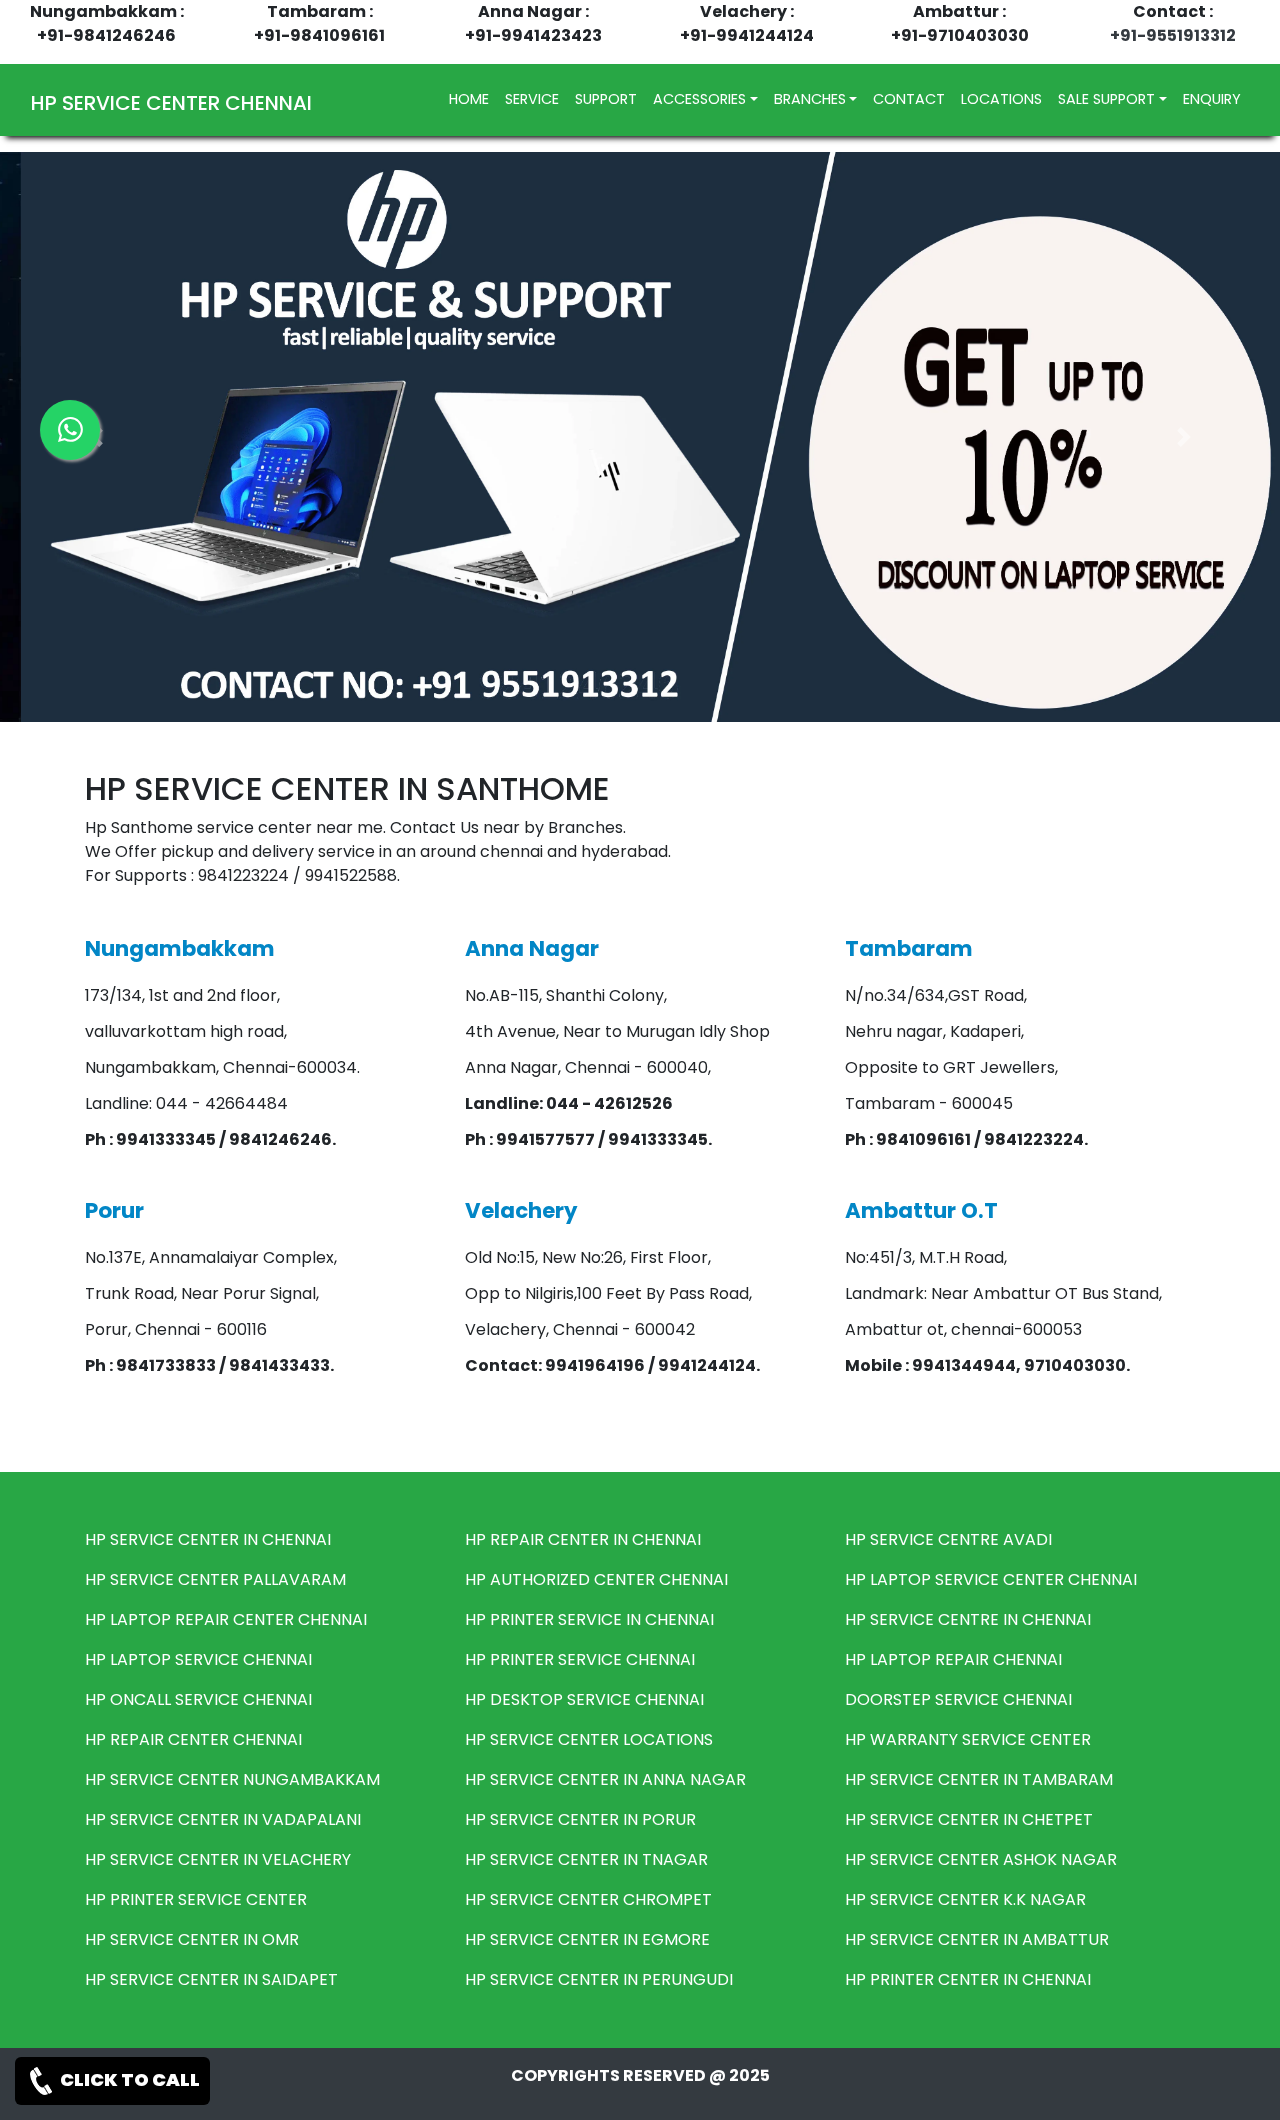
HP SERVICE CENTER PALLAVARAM (215, 1579)
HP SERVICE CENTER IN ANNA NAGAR (605, 1779)
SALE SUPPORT (1106, 99)
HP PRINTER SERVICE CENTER (196, 1899)
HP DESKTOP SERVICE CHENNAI (584, 1699)
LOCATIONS (1001, 99)
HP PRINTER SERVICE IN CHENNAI (589, 1619)
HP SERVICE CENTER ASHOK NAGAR (981, 1859)
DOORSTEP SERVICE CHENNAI (958, 1699)
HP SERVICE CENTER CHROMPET (588, 1899)
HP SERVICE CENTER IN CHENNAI (208, 1539)
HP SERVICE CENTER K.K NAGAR (965, 1899)
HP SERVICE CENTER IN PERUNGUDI (599, 1979)
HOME (473, 98)
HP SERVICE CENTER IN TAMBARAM (979, 1779)
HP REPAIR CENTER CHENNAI (193, 1739)
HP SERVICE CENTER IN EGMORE (587, 1939)
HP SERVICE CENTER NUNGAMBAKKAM (232, 1779)
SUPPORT (606, 99)
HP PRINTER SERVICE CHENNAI (580, 1659)
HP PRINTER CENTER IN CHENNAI (968, 1979)
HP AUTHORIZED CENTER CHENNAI (596, 1579)
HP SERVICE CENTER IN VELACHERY (218, 1859)
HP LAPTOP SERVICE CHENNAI (198, 1659)
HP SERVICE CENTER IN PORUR (580, 1819)
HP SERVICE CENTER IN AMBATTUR (977, 1939)
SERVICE (532, 99)
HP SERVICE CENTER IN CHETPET (969, 1819)
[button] (1184, 437)
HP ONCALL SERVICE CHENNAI (198, 1699)
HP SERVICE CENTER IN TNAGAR (586, 1859)
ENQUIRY (1212, 99)
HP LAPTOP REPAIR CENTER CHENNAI (226, 1619)
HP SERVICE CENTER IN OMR (192, 1939)
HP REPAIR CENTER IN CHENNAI (583, 1539)
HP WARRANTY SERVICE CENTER (968, 1739)
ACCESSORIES (699, 99)
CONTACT (909, 99)
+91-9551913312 (1173, 35)
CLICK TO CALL (128, 2079)
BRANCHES (810, 99)
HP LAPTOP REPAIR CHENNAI (953, 1659)
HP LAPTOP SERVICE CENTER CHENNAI (991, 1579)
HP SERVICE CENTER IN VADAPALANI (223, 1819)
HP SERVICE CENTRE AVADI (948, 1539)
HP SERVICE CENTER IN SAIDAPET (211, 1979)
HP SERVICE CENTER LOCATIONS (589, 1739)
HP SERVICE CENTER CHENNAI (171, 103)
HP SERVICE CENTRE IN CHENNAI (968, 1619)
